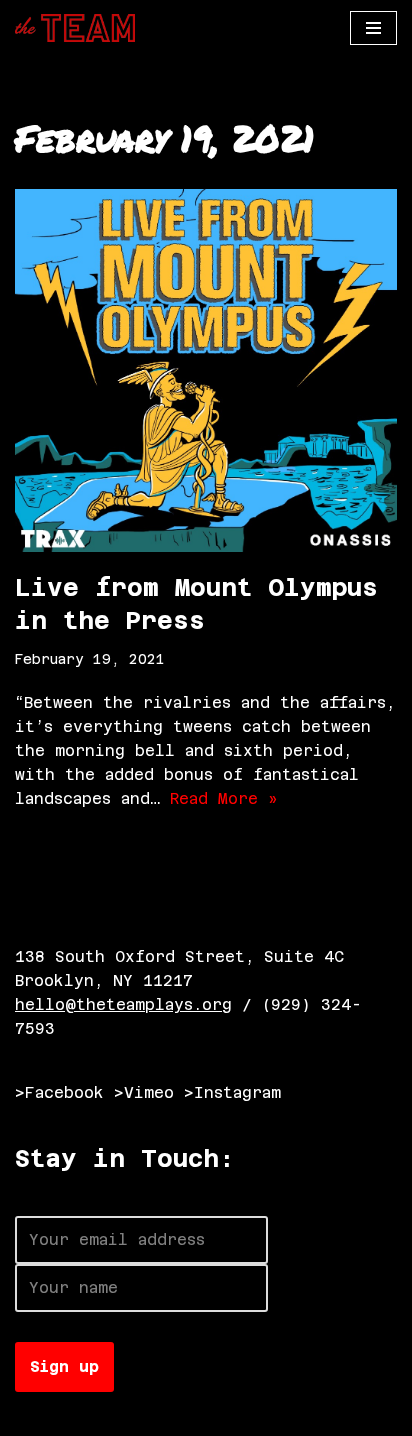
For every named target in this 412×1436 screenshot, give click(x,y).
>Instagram (232, 1092)
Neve (35, 1415)
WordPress (237, 1415)
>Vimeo (144, 1092)
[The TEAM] (75, 28)
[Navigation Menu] (373, 28)
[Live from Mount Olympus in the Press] (206, 370)
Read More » (224, 798)
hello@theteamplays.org (123, 1004)
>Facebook (59, 1092)
